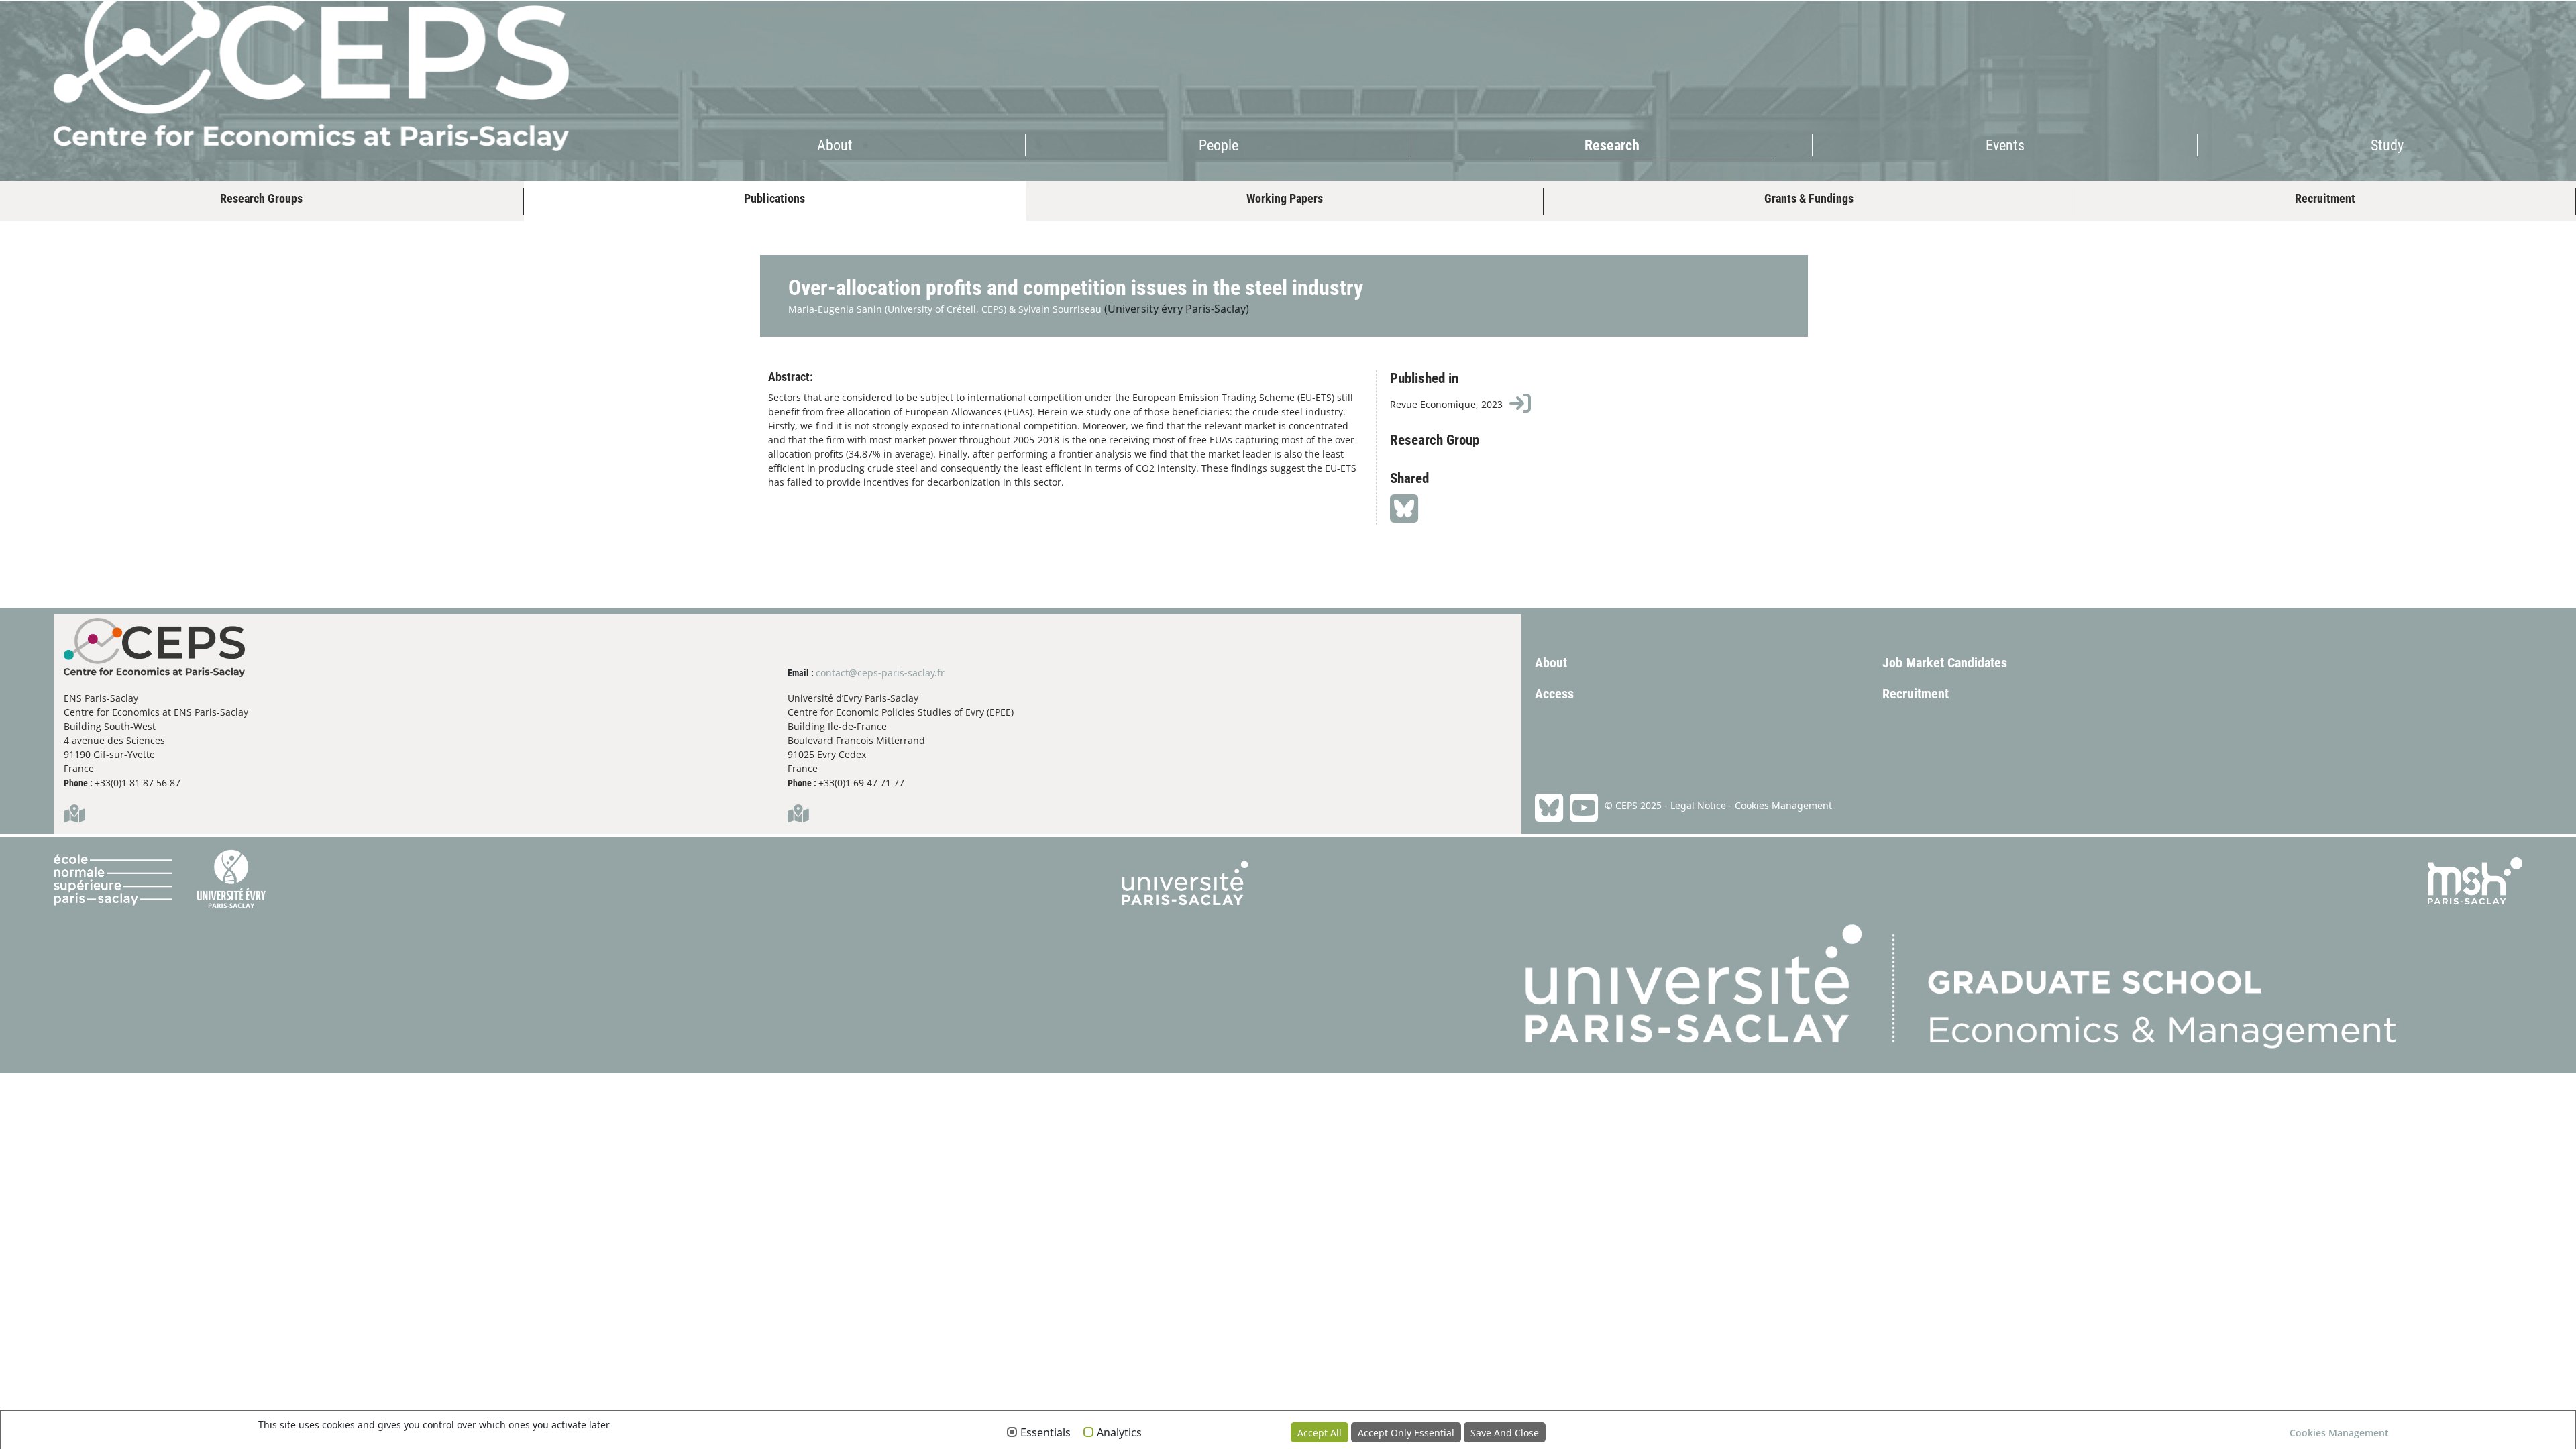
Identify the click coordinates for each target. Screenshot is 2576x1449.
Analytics (1119, 1433)
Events (2005, 145)
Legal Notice (1698, 805)
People (1219, 145)
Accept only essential (1406, 1433)
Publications (774, 198)
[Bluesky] (1549, 808)
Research (1612, 145)
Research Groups (261, 198)
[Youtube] (1580, 808)
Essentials (1045, 1433)
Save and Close (1505, 1433)
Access (1554, 694)
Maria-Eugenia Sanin (835, 309)
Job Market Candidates (1945, 663)
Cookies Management (1783, 805)
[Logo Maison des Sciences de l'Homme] (2475, 955)
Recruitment (2325, 198)
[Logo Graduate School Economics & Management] (1961, 955)
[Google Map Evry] (798, 817)
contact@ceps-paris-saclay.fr (880, 673)
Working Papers (1285, 198)
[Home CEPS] (258, 75)
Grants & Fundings (1809, 198)
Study (2387, 145)
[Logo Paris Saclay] (1185, 955)
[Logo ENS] (121, 955)
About (835, 145)
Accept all (1320, 1433)
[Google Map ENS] (74, 817)
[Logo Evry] (231, 955)
